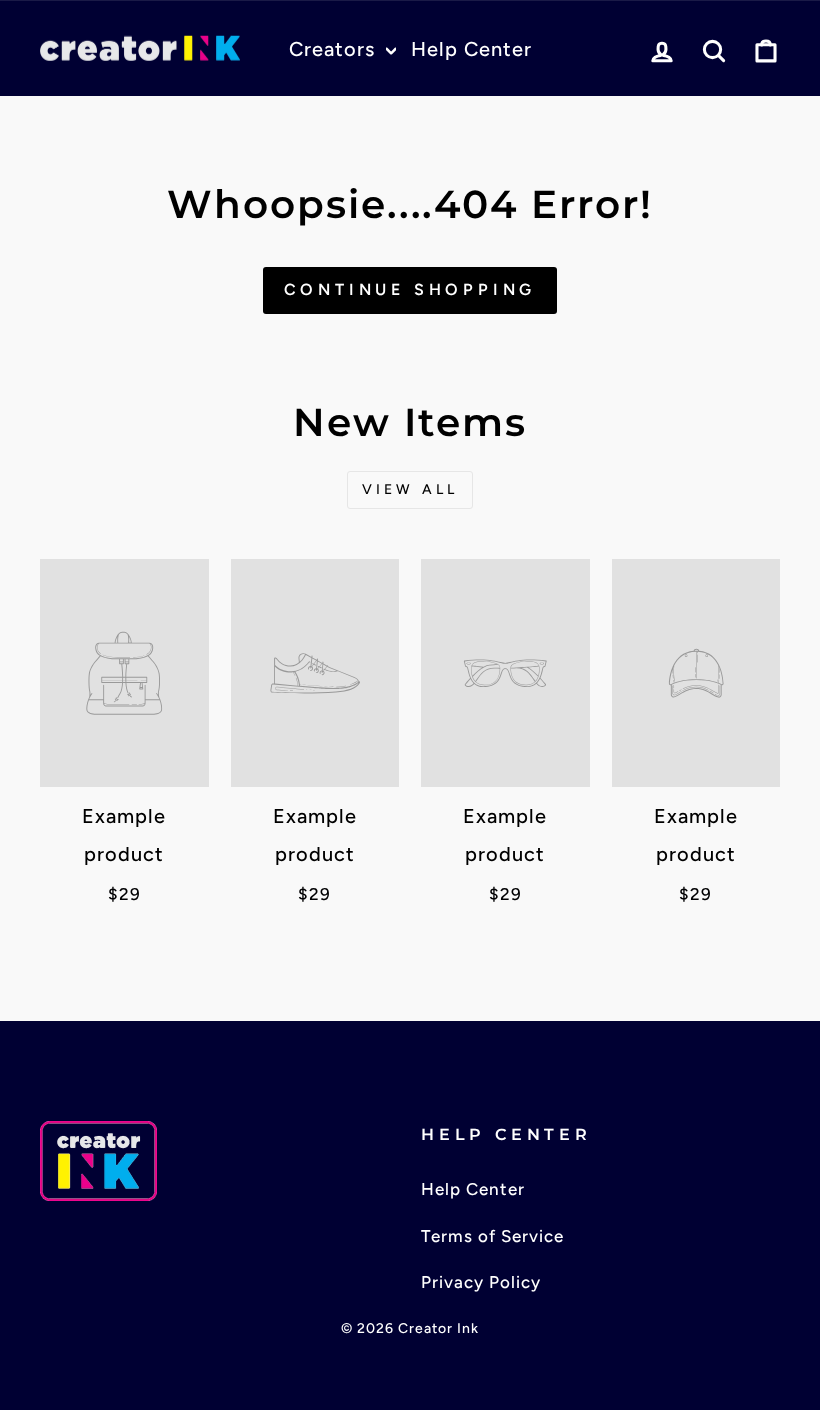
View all (410, 489)
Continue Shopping (410, 289)
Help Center (471, 49)
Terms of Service (492, 1236)
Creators (335, 49)
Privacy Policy (481, 1282)
